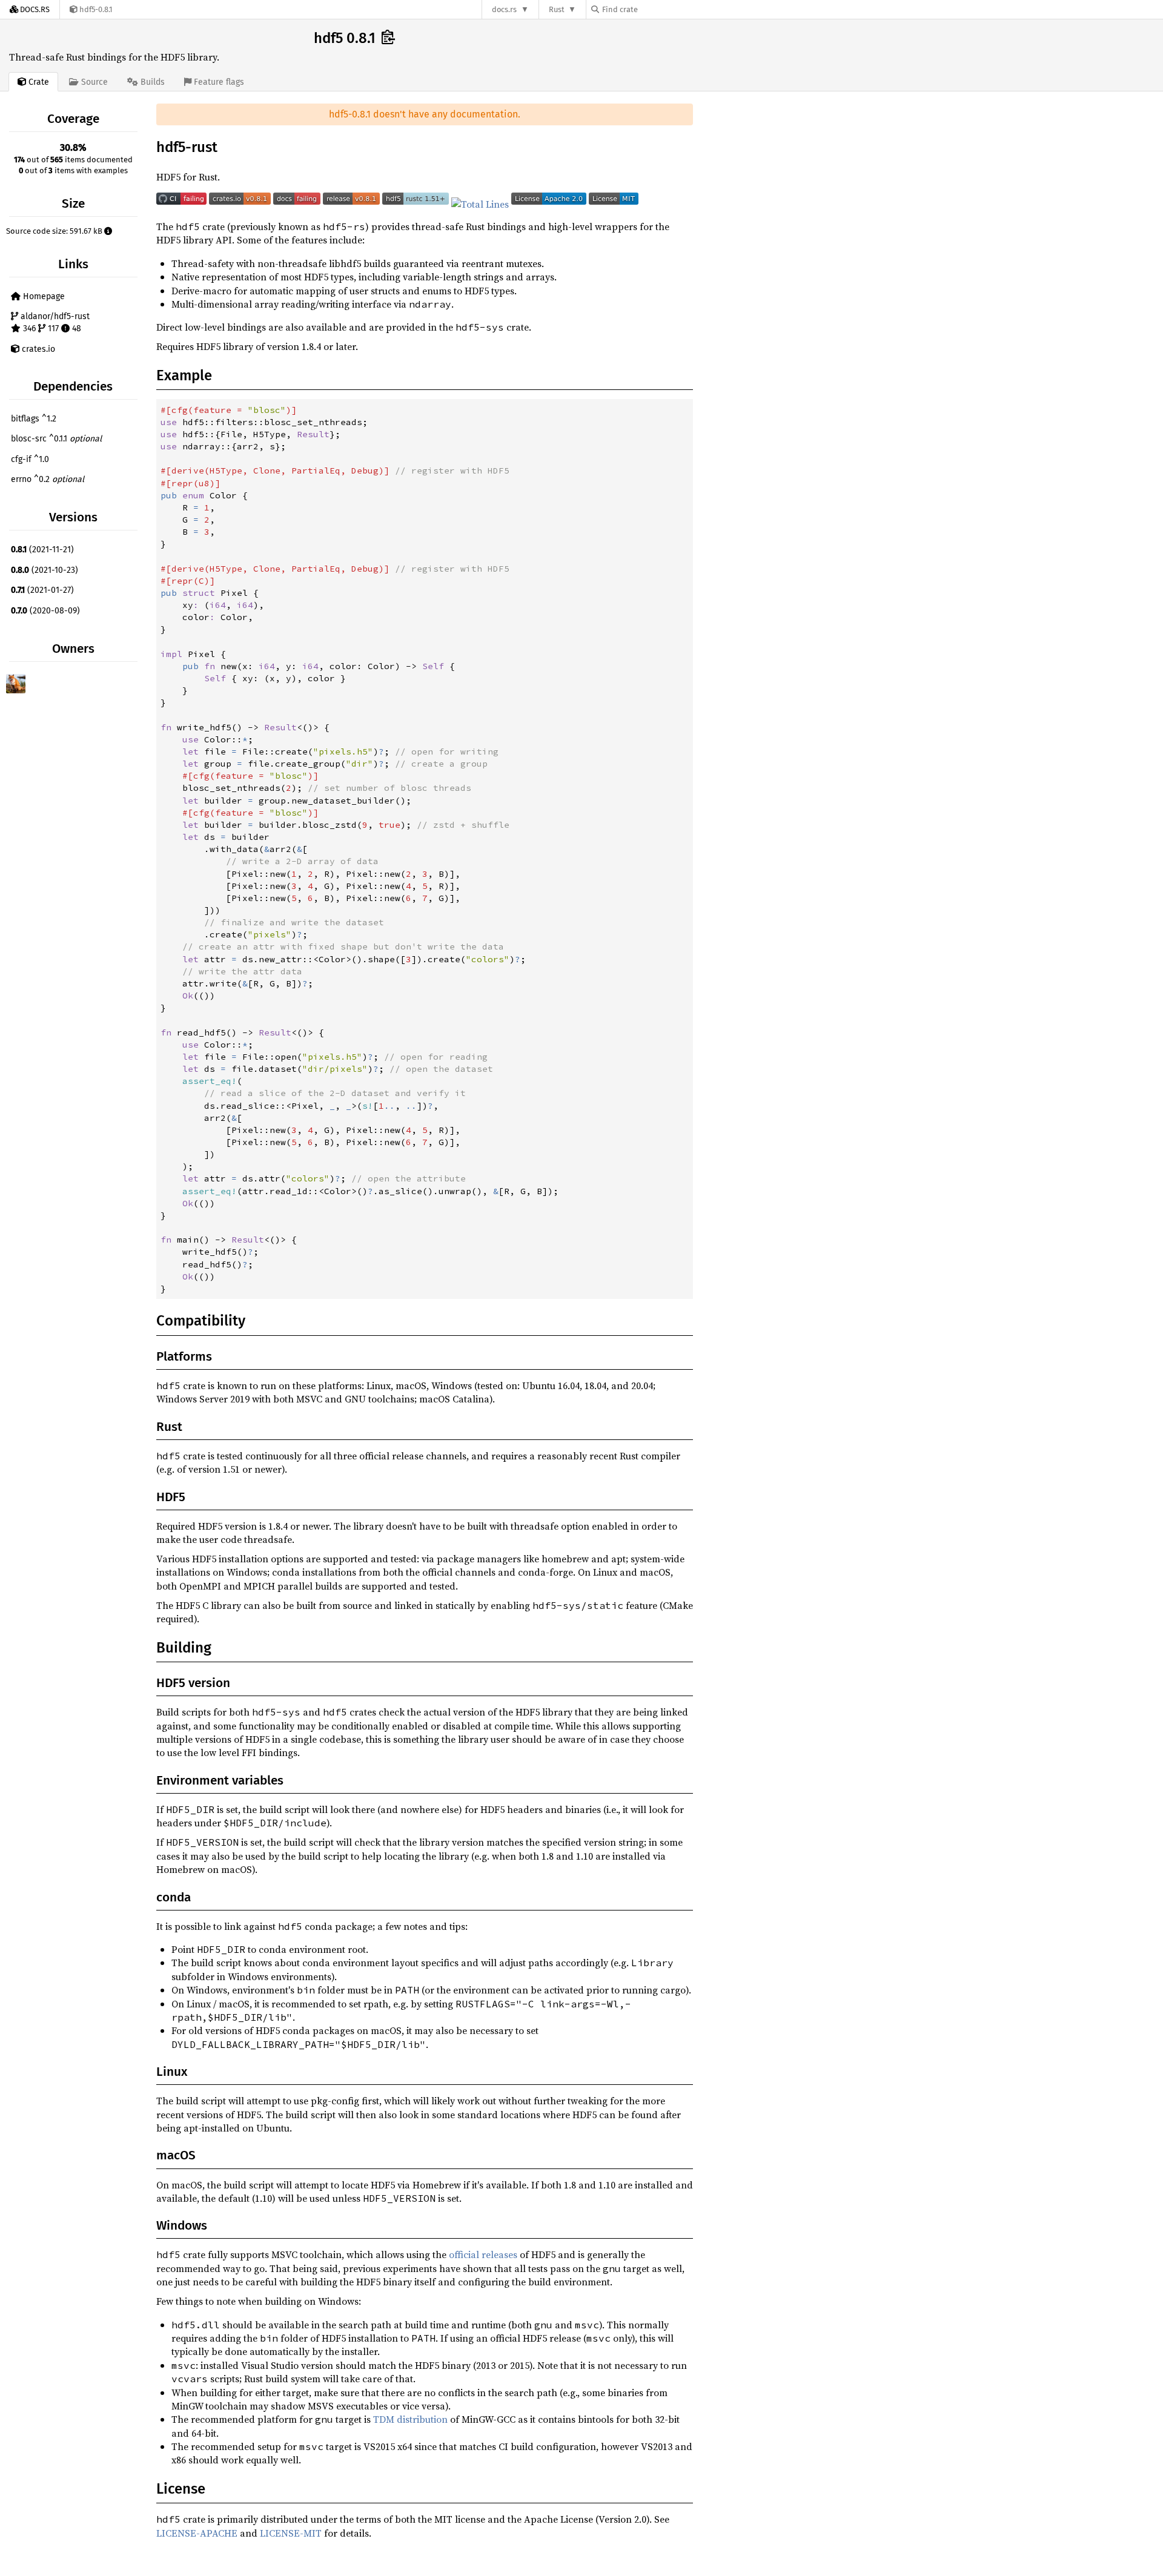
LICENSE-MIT (291, 2533)
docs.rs (504, 9)
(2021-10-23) (45, 570)
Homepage (43, 296)
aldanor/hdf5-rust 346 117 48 (54, 322)
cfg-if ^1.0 (30, 459)
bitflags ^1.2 (34, 419)
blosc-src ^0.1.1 (56, 439)
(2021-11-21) (42, 550)
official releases (483, 2254)
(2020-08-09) (45, 611)
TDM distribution (410, 2419)
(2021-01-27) (42, 590)
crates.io (37, 349)
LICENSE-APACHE (197, 2533)
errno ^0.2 (48, 479)
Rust (557, 9)
